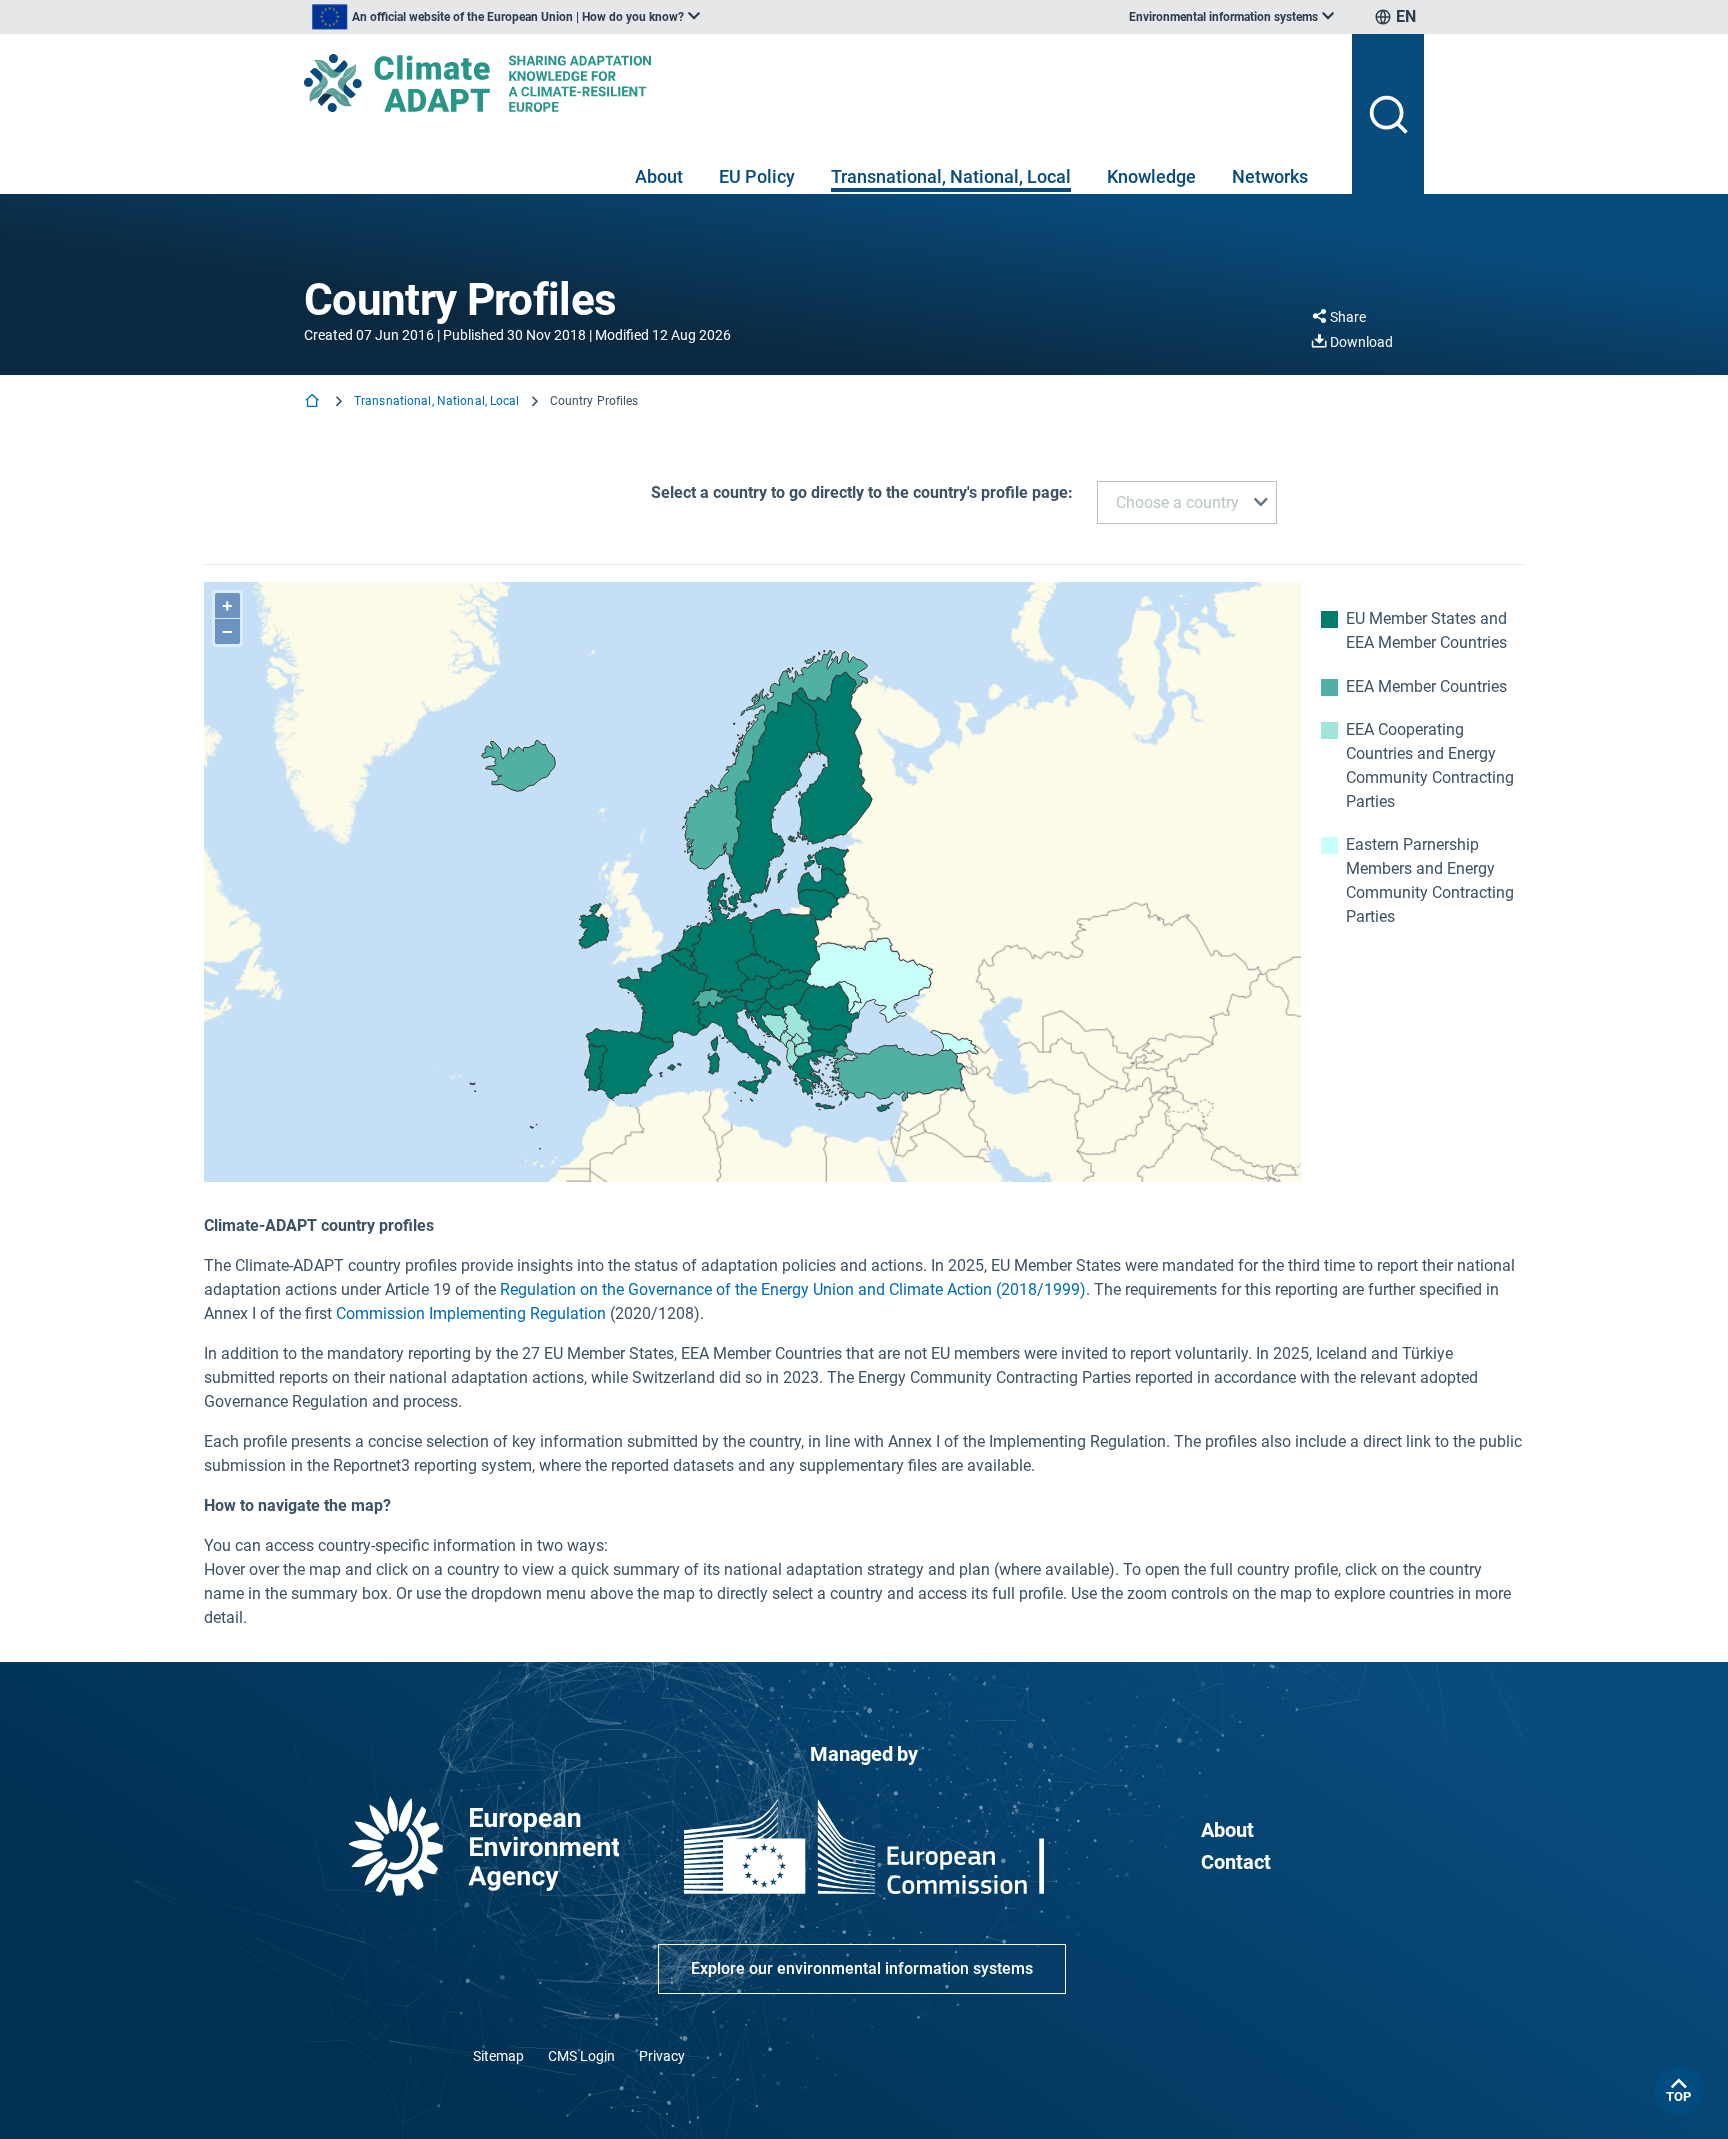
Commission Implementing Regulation (471, 1313)
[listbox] (506, 17)
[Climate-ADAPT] (820, 83)
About (659, 176)
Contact (1236, 1862)
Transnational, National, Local (951, 176)
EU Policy (757, 176)
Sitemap (498, 2056)
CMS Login (581, 2056)
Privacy (662, 2056)
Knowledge (1151, 176)
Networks (1270, 176)
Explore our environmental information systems (862, 1968)
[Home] (314, 402)
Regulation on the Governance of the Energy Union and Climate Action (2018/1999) (793, 1289)
